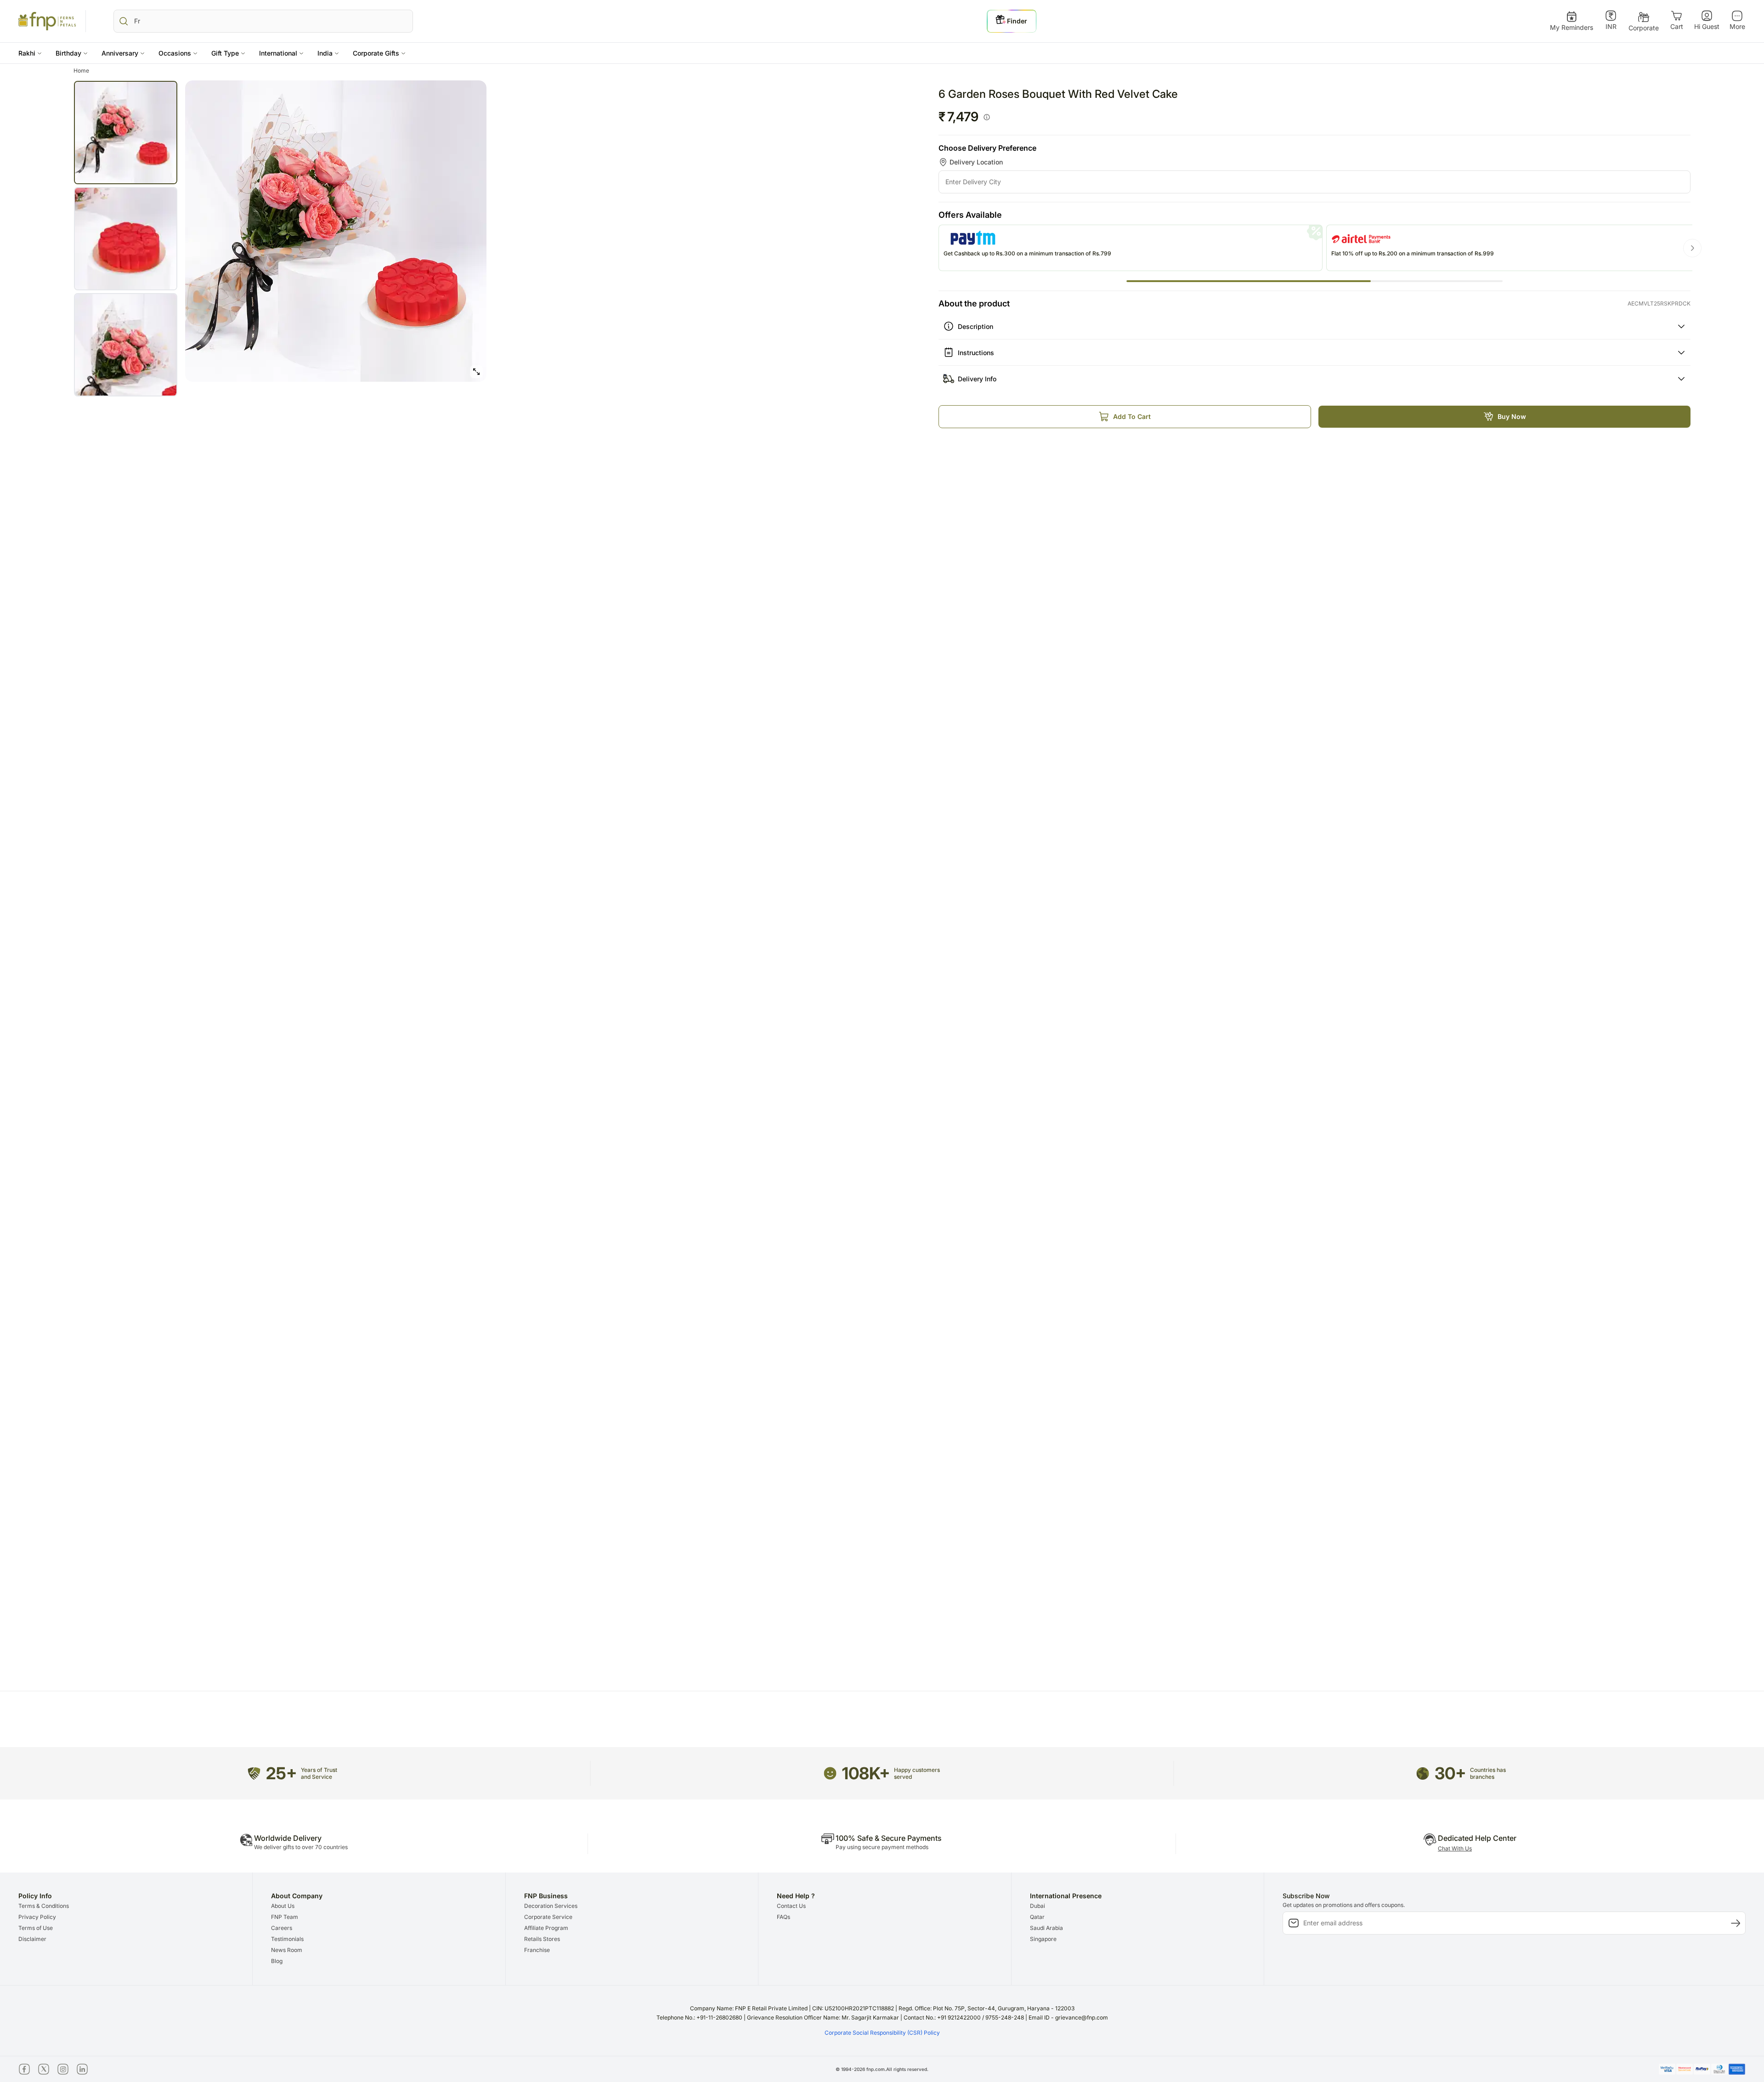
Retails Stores (542, 1939)
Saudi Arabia (1046, 1928)
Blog (277, 1961)
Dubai (1037, 1906)
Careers (282, 1928)
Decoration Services (551, 1906)
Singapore (1043, 1939)
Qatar (1037, 1917)
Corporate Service (548, 1917)
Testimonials (287, 1939)
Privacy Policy (37, 1917)
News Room (287, 1950)
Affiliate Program (546, 1928)
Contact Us (791, 1906)
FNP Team (285, 1917)
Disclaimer (32, 1939)
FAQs (783, 1917)
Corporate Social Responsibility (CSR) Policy (882, 2033)
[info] (987, 117)
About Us (283, 1906)
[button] (30, 53)
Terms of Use (36, 1928)
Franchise (537, 1950)
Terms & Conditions (44, 1906)
